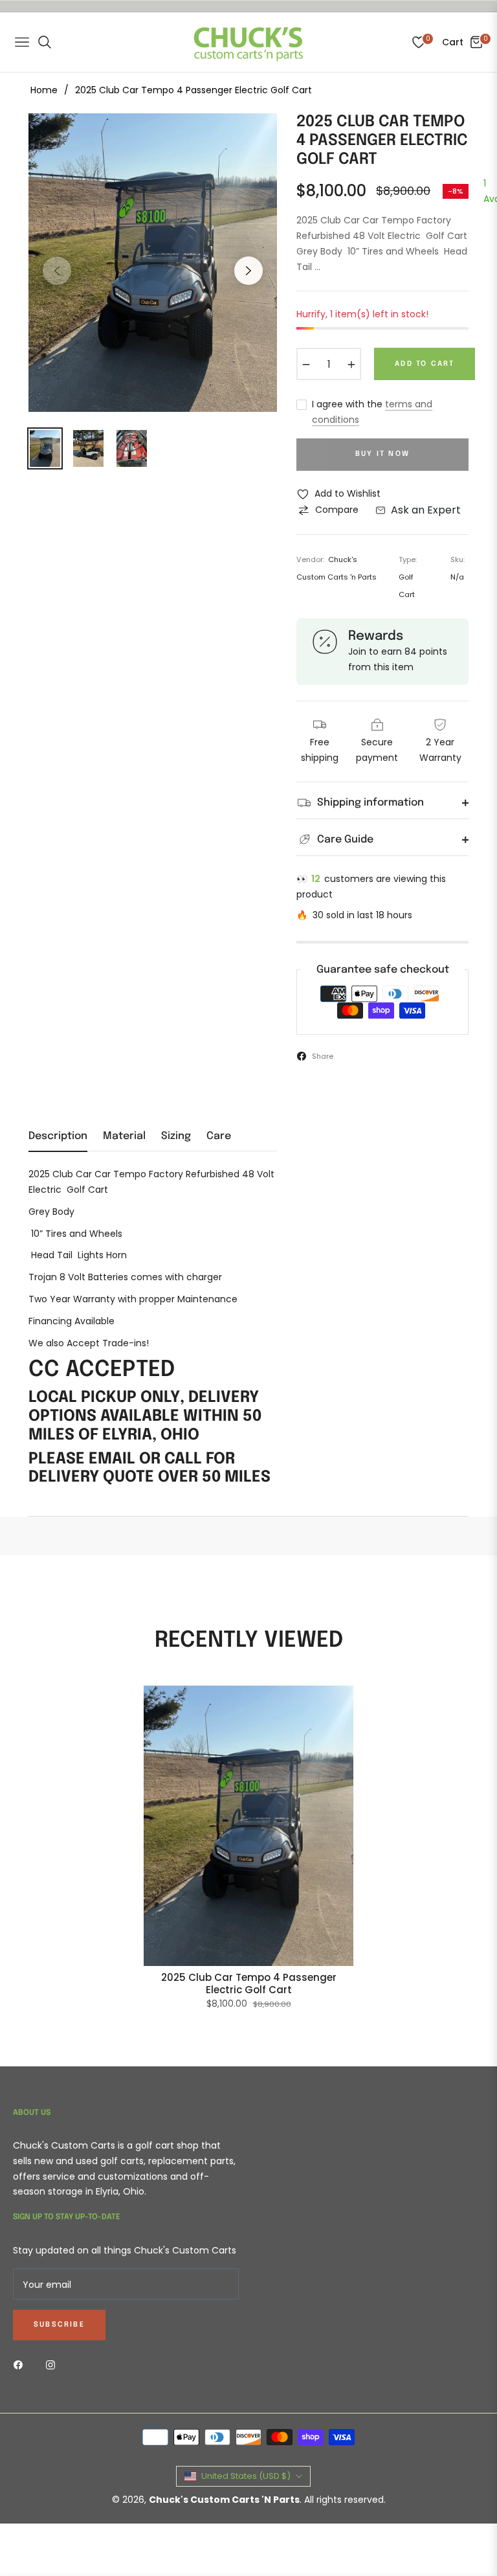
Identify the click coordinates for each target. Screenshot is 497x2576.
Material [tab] (124, 1136)
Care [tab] (219, 1136)
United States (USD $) (246, 2476)
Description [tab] (58, 1136)
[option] (153, 263)
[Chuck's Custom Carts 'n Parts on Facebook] (21, 2364)
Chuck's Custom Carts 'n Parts (224, 2500)
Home (44, 90)
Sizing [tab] (176, 1136)
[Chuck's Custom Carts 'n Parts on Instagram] (54, 2364)
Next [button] (248, 271)
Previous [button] (57, 271)
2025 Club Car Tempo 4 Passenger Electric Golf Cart (249, 1984)
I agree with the (372, 412)
